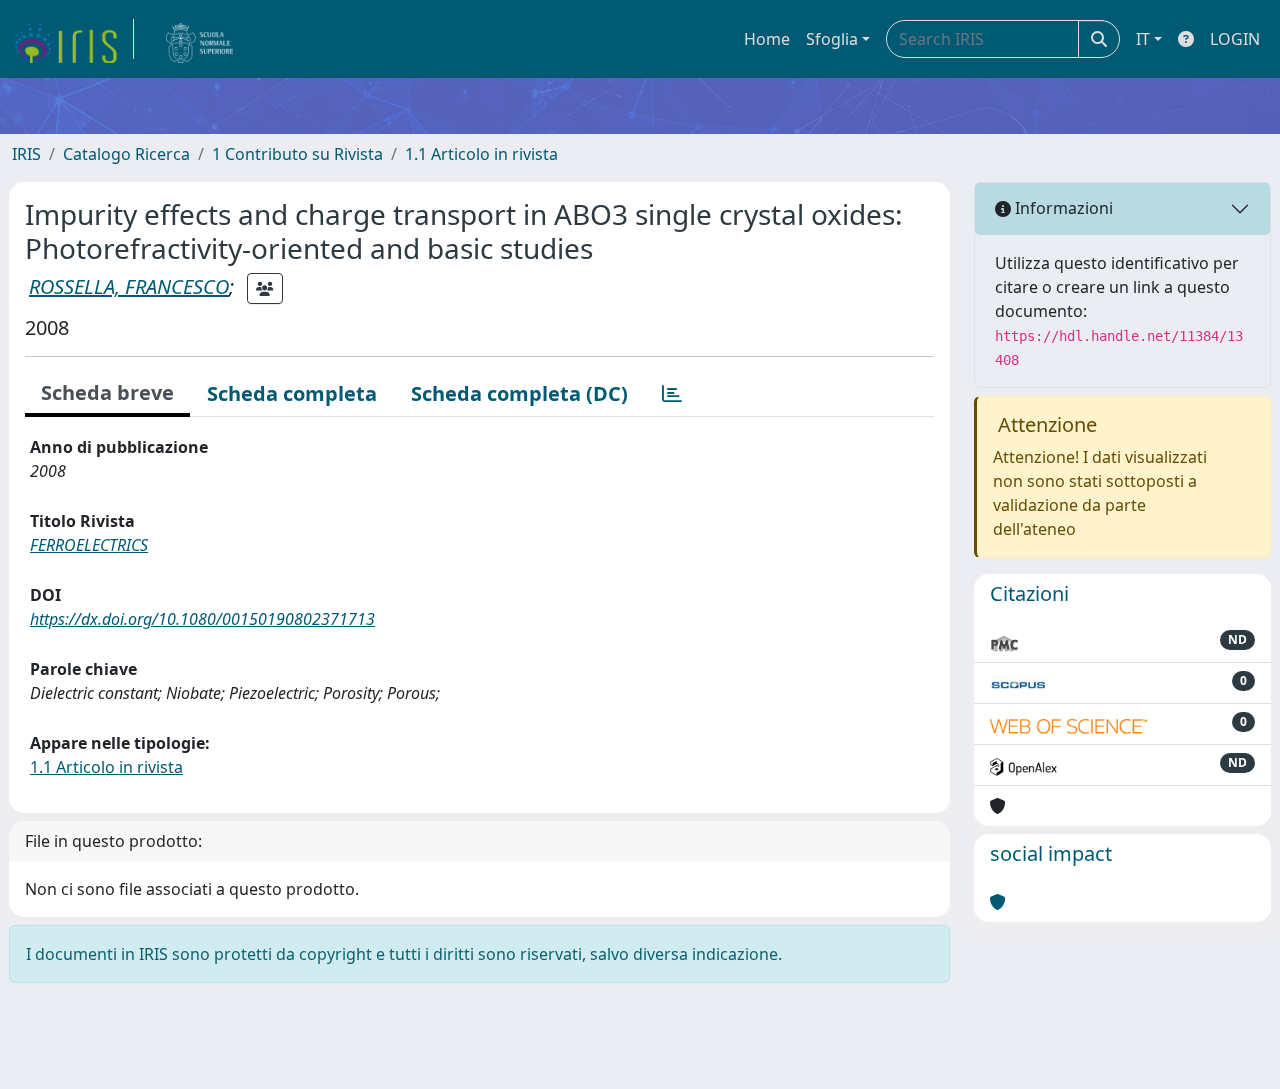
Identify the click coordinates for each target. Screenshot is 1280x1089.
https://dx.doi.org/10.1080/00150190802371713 (202, 619)
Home (767, 39)
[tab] (672, 394)
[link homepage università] (200, 39)
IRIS (26, 154)
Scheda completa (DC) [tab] (519, 393)
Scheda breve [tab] (107, 392)
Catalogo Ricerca (126, 154)
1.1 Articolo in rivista (481, 154)
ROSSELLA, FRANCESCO (129, 286)
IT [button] (1143, 39)
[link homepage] (73, 39)
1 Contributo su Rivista (297, 154)
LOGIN (1235, 39)
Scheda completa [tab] (292, 393)
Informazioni (1062, 208)
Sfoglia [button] (832, 39)
